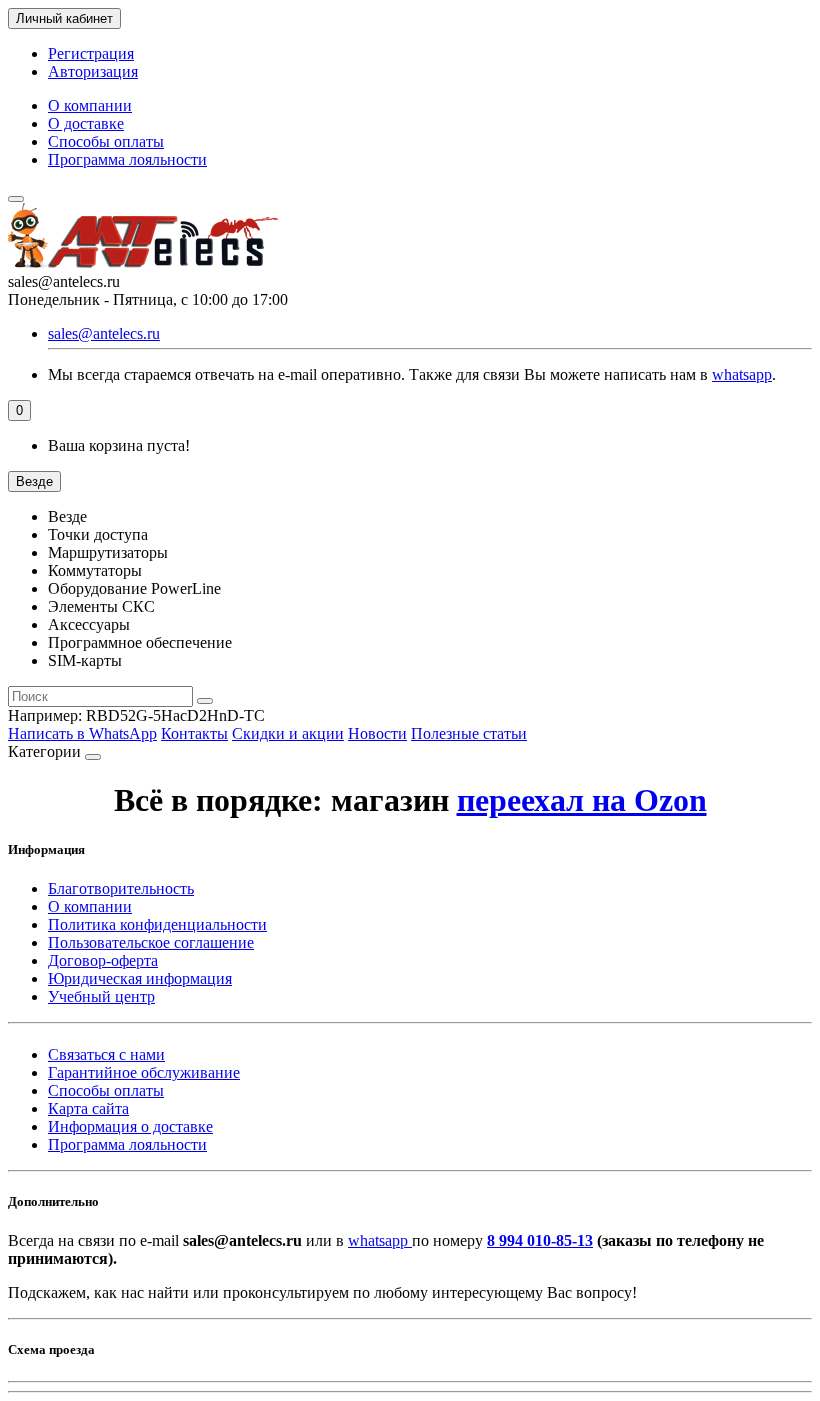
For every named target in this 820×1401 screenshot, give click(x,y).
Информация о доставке (130, 1126)
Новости (377, 733)
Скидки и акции (288, 733)
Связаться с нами (106, 1054)
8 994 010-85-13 (540, 1240)
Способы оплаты (106, 141)
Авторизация (93, 71)
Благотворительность (121, 888)
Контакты (194, 733)
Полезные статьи (469, 733)
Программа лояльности (127, 159)
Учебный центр (101, 996)
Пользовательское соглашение (151, 942)
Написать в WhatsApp (82, 733)
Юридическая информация (140, 978)
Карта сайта (88, 1108)
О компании (90, 105)
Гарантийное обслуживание (144, 1072)
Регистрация (91, 53)
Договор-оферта (103, 960)
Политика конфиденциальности (157, 924)
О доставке (86, 123)
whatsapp (742, 374)
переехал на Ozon (582, 800)
